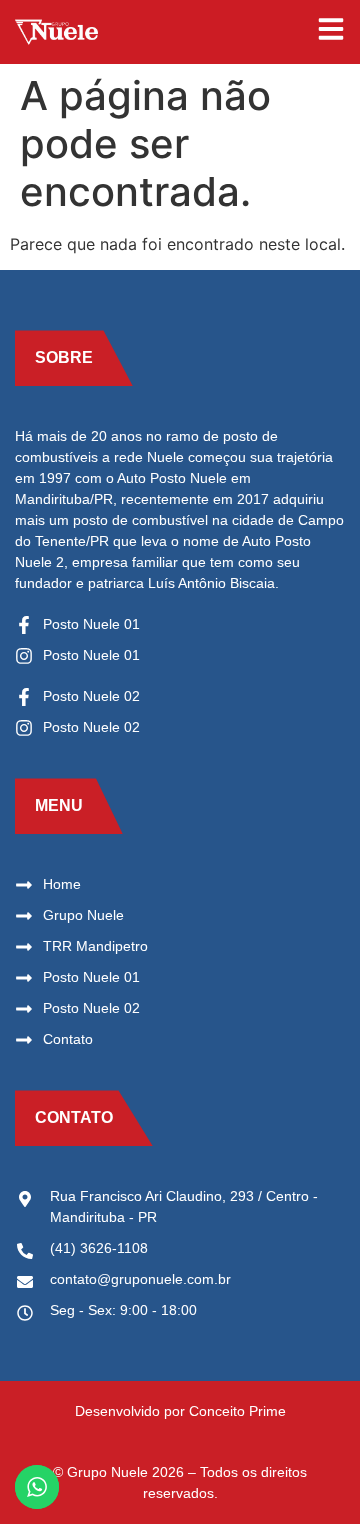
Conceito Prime (237, 1411)
